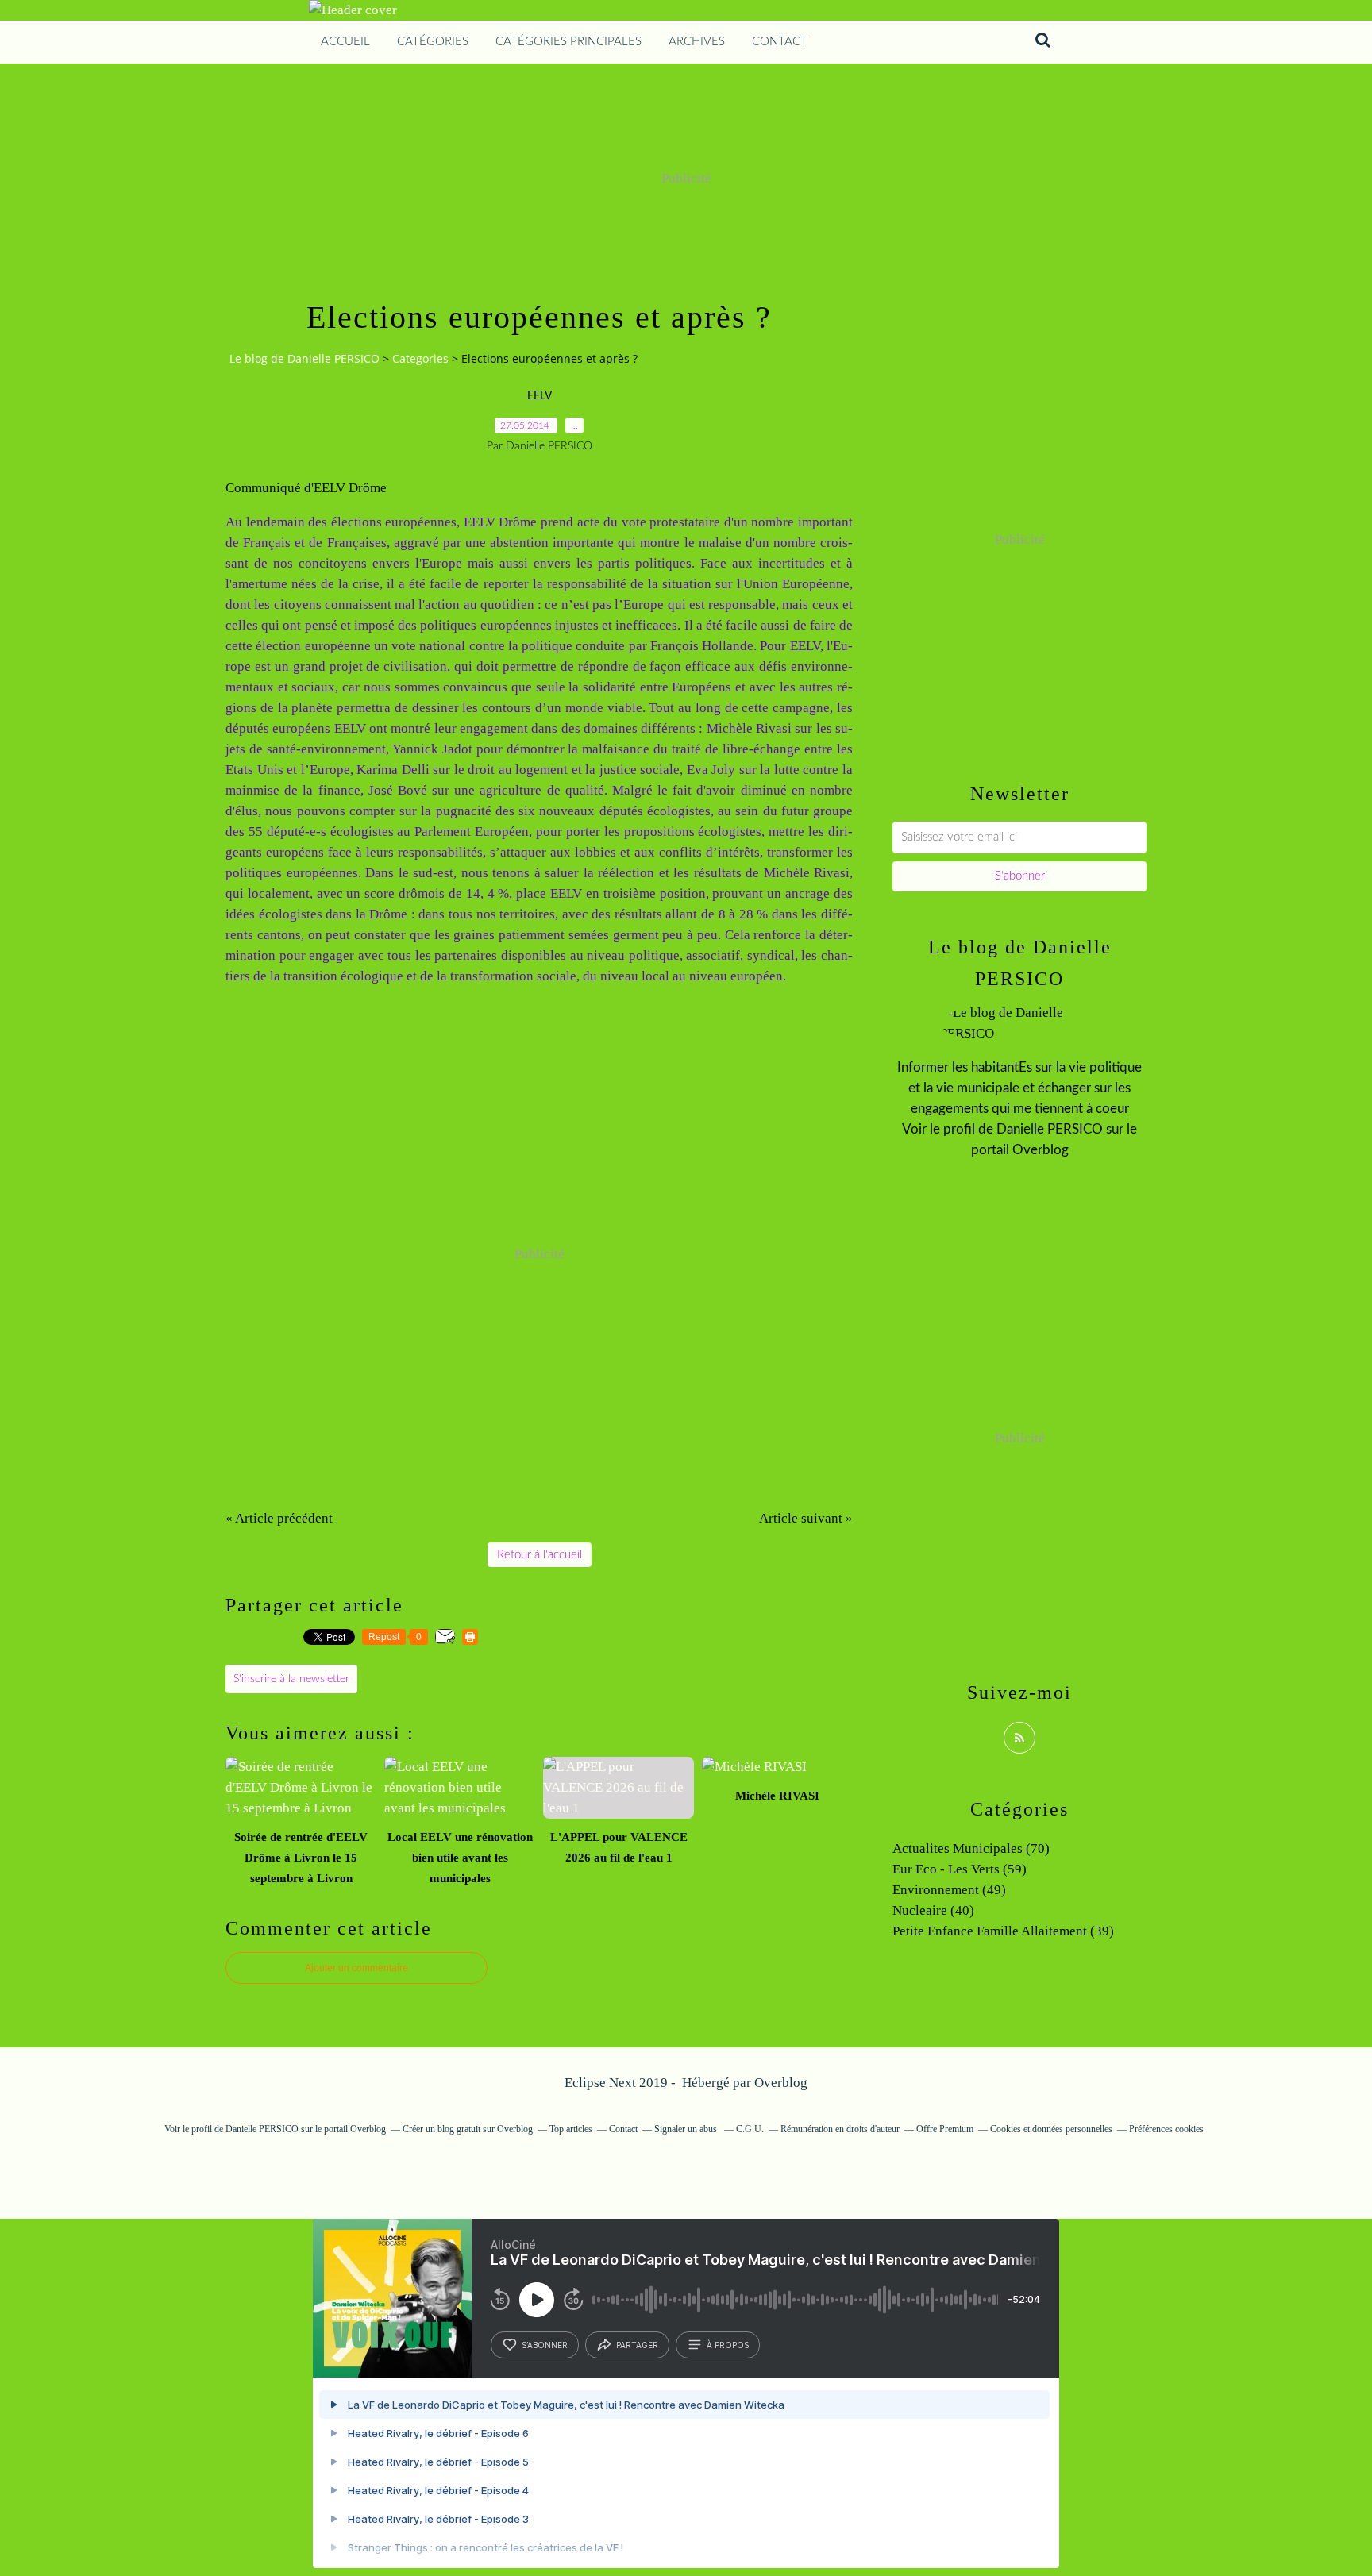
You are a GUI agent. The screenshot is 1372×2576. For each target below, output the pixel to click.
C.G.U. (750, 2129)
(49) (949, 1890)
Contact (780, 42)
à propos (728, 2345)
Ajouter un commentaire (356, 1968)
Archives (697, 42)
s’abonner (545, 2345)
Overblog (781, 2083)
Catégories (433, 42)
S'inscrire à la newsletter (291, 1679)
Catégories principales (568, 42)
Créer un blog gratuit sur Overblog (468, 2129)
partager (637, 2345)
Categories (420, 358)
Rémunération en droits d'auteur (840, 2129)
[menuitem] (345, 42)
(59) (960, 1869)
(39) (1003, 1931)
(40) (933, 1910)
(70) (971, 1848)
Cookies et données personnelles (1051, 2129)
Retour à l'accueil (540, 1555)
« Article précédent (279, 1518)
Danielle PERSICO (1050, 1129)
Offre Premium (945, 2129)
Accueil (345, 42)
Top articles (571, 2129)
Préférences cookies (1166, 2129)
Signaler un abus (687, 2129)
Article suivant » (806, 1518)
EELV (540, 396)
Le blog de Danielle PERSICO (304, 358)
